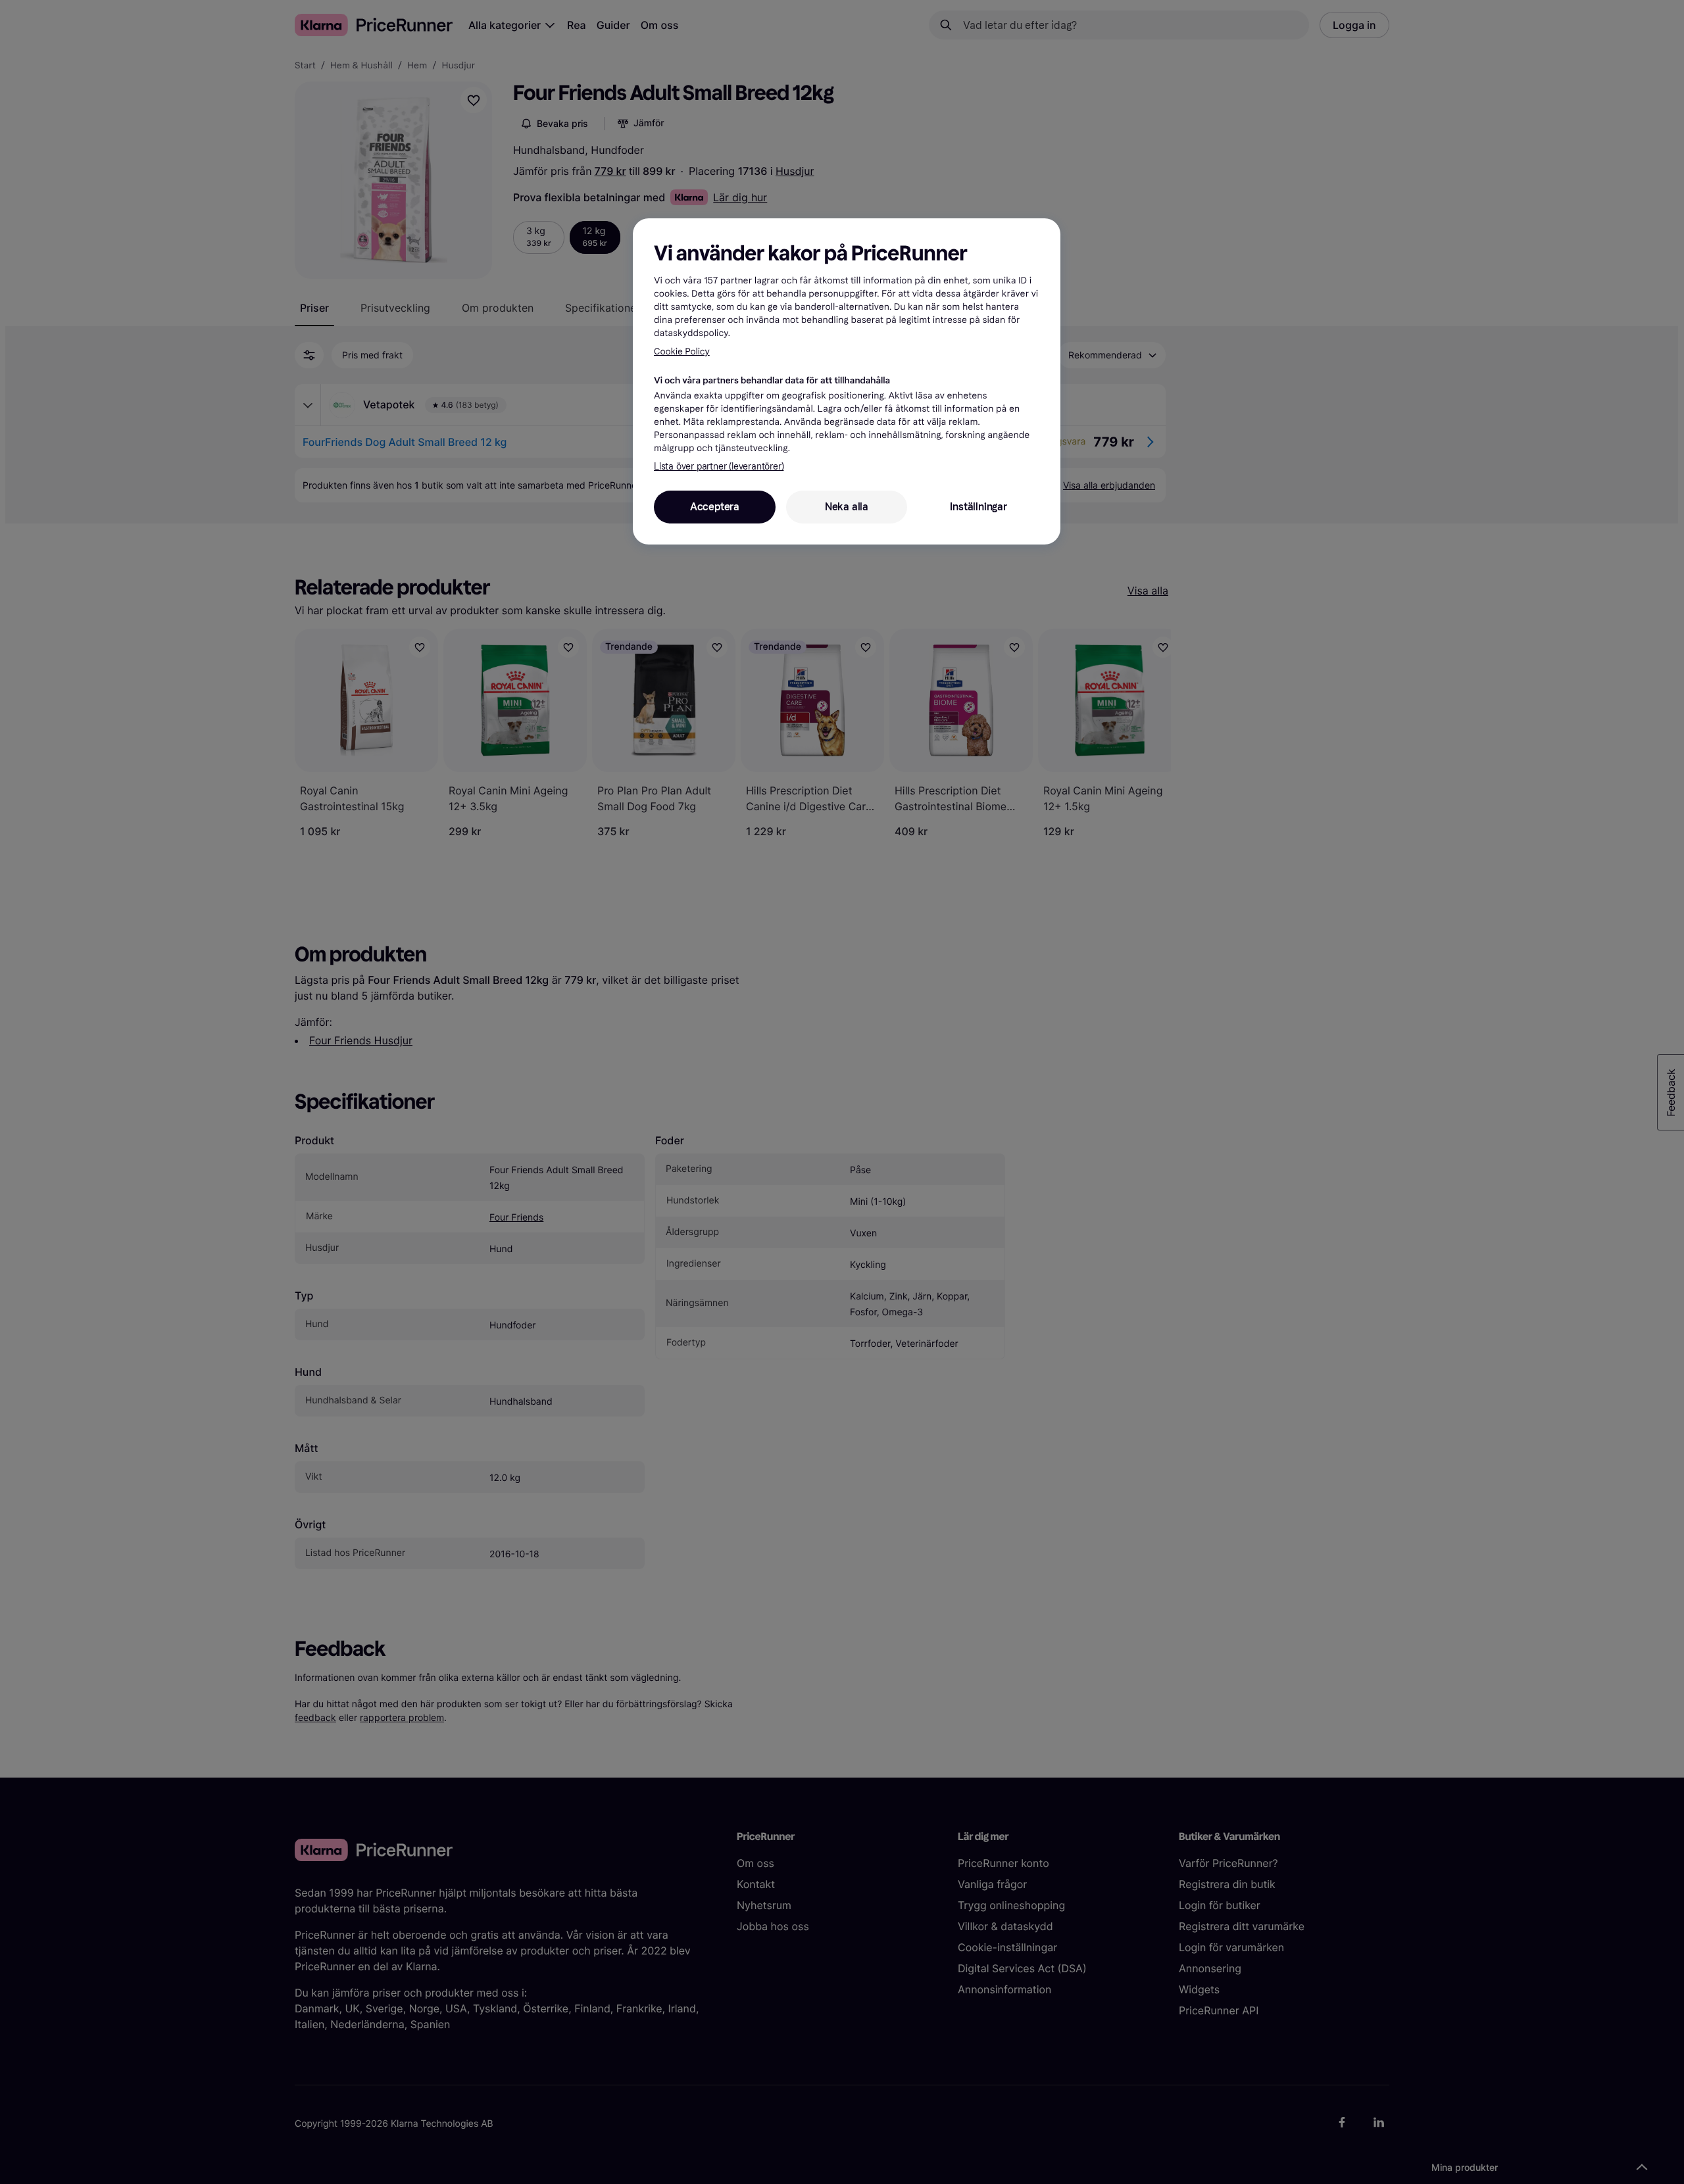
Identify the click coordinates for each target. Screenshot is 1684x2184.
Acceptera (715, 507)
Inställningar (978, 507)
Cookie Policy (682, 352)
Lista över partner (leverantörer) (719, 467)
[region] (847, 381)
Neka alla (847, 507)
